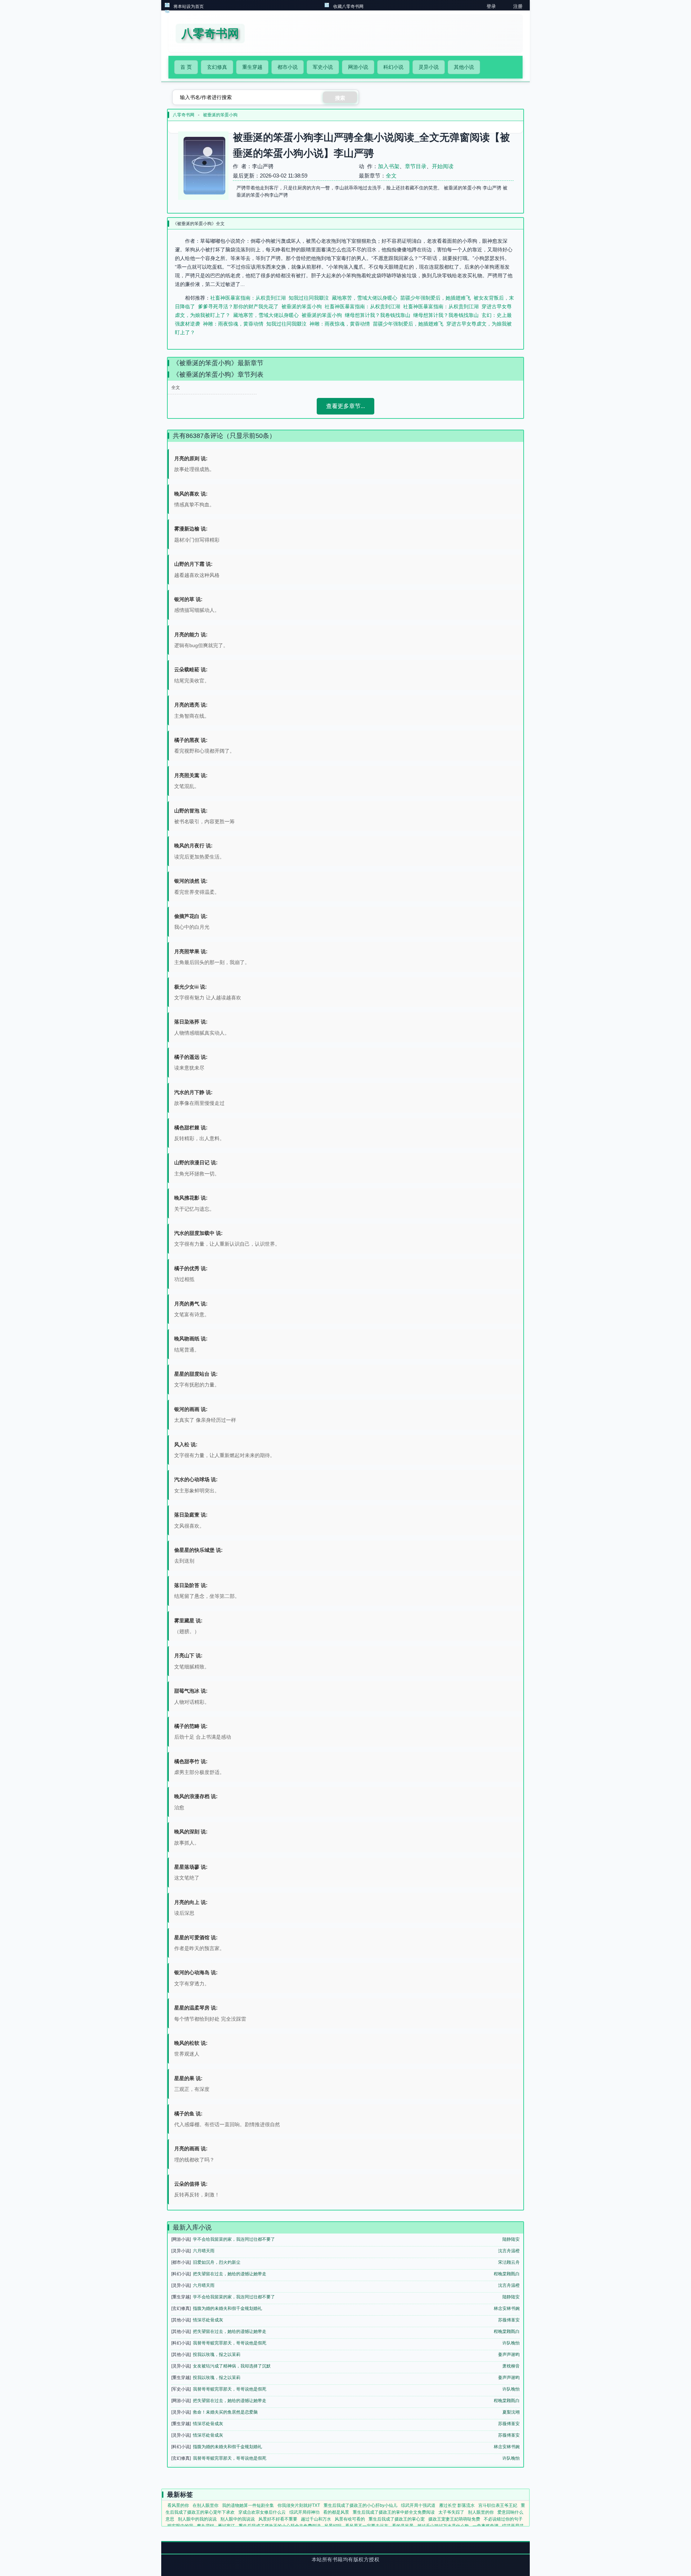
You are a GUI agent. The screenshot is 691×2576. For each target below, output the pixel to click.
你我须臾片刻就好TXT (299, 2505)
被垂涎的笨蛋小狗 (220, 115)
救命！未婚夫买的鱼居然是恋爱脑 (225, 2412)
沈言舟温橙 (509, 2251)
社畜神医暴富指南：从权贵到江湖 (248, 298)
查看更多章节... (345, 406)
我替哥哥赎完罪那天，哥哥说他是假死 (230, 2343)
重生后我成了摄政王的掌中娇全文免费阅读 (394, 2512)
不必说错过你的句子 (503, 2519)
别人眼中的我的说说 (197, 2519)
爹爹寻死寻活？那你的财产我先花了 (238, 306)
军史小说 (323, 67)
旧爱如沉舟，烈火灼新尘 (217, 2262)
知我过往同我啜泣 (309, 298)
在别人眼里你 (206, 2505)
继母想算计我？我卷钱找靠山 (378, 315)
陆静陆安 (511, 2239)
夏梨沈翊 (511, 2412)
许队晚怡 (511, 2343)
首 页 (186, 67)
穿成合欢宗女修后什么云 (262, 2512)
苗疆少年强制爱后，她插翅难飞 (435, 298)
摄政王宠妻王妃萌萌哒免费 (454, 2519)
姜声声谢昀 (509, 2355)
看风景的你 (178, 2505)
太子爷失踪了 (451, 2512)
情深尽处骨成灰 (208, 2320)
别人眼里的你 (481, 2512)
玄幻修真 (217, 67)
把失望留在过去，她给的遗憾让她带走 (230, 2274)
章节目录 (416, 166)
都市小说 (288, 67)
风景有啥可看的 (350, 2519)
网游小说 (358, 67)
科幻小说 (393, 67)
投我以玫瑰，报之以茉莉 (217, 2355)
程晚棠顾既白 (507, 2274)
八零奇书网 (184, 115)
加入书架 (389, 166)
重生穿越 (252, 67)
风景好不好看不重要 (278, 2519)
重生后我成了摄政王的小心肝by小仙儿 (360, 2505)
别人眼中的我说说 (238, 2519)
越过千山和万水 (316, 2519)
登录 (491, 6)
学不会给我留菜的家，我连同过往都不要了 (234, 2239)
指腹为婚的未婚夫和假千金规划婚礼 (227, 2308)
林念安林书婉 (507, 2308)
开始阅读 (443, 166)
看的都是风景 (336, 2512)
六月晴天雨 (204, 2251)
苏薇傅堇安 (509, 2320)
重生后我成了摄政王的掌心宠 (397, 2519)
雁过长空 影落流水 (457, 2505)
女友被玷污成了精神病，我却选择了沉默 (232, 2366)
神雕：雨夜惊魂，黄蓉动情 (233, 324)
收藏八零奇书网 (348, 6)
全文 (391, 176)
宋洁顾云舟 (509, 2262)
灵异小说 (429, 67)
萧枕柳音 (511, 2366)
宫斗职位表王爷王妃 (498, 2505)
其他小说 (464, 67)
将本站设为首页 (189, 6)
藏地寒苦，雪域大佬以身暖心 (365, 298)
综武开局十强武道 (418, 2505)
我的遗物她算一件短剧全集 (248, 2505)
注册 (518, 6)
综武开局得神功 (304, 2512)
